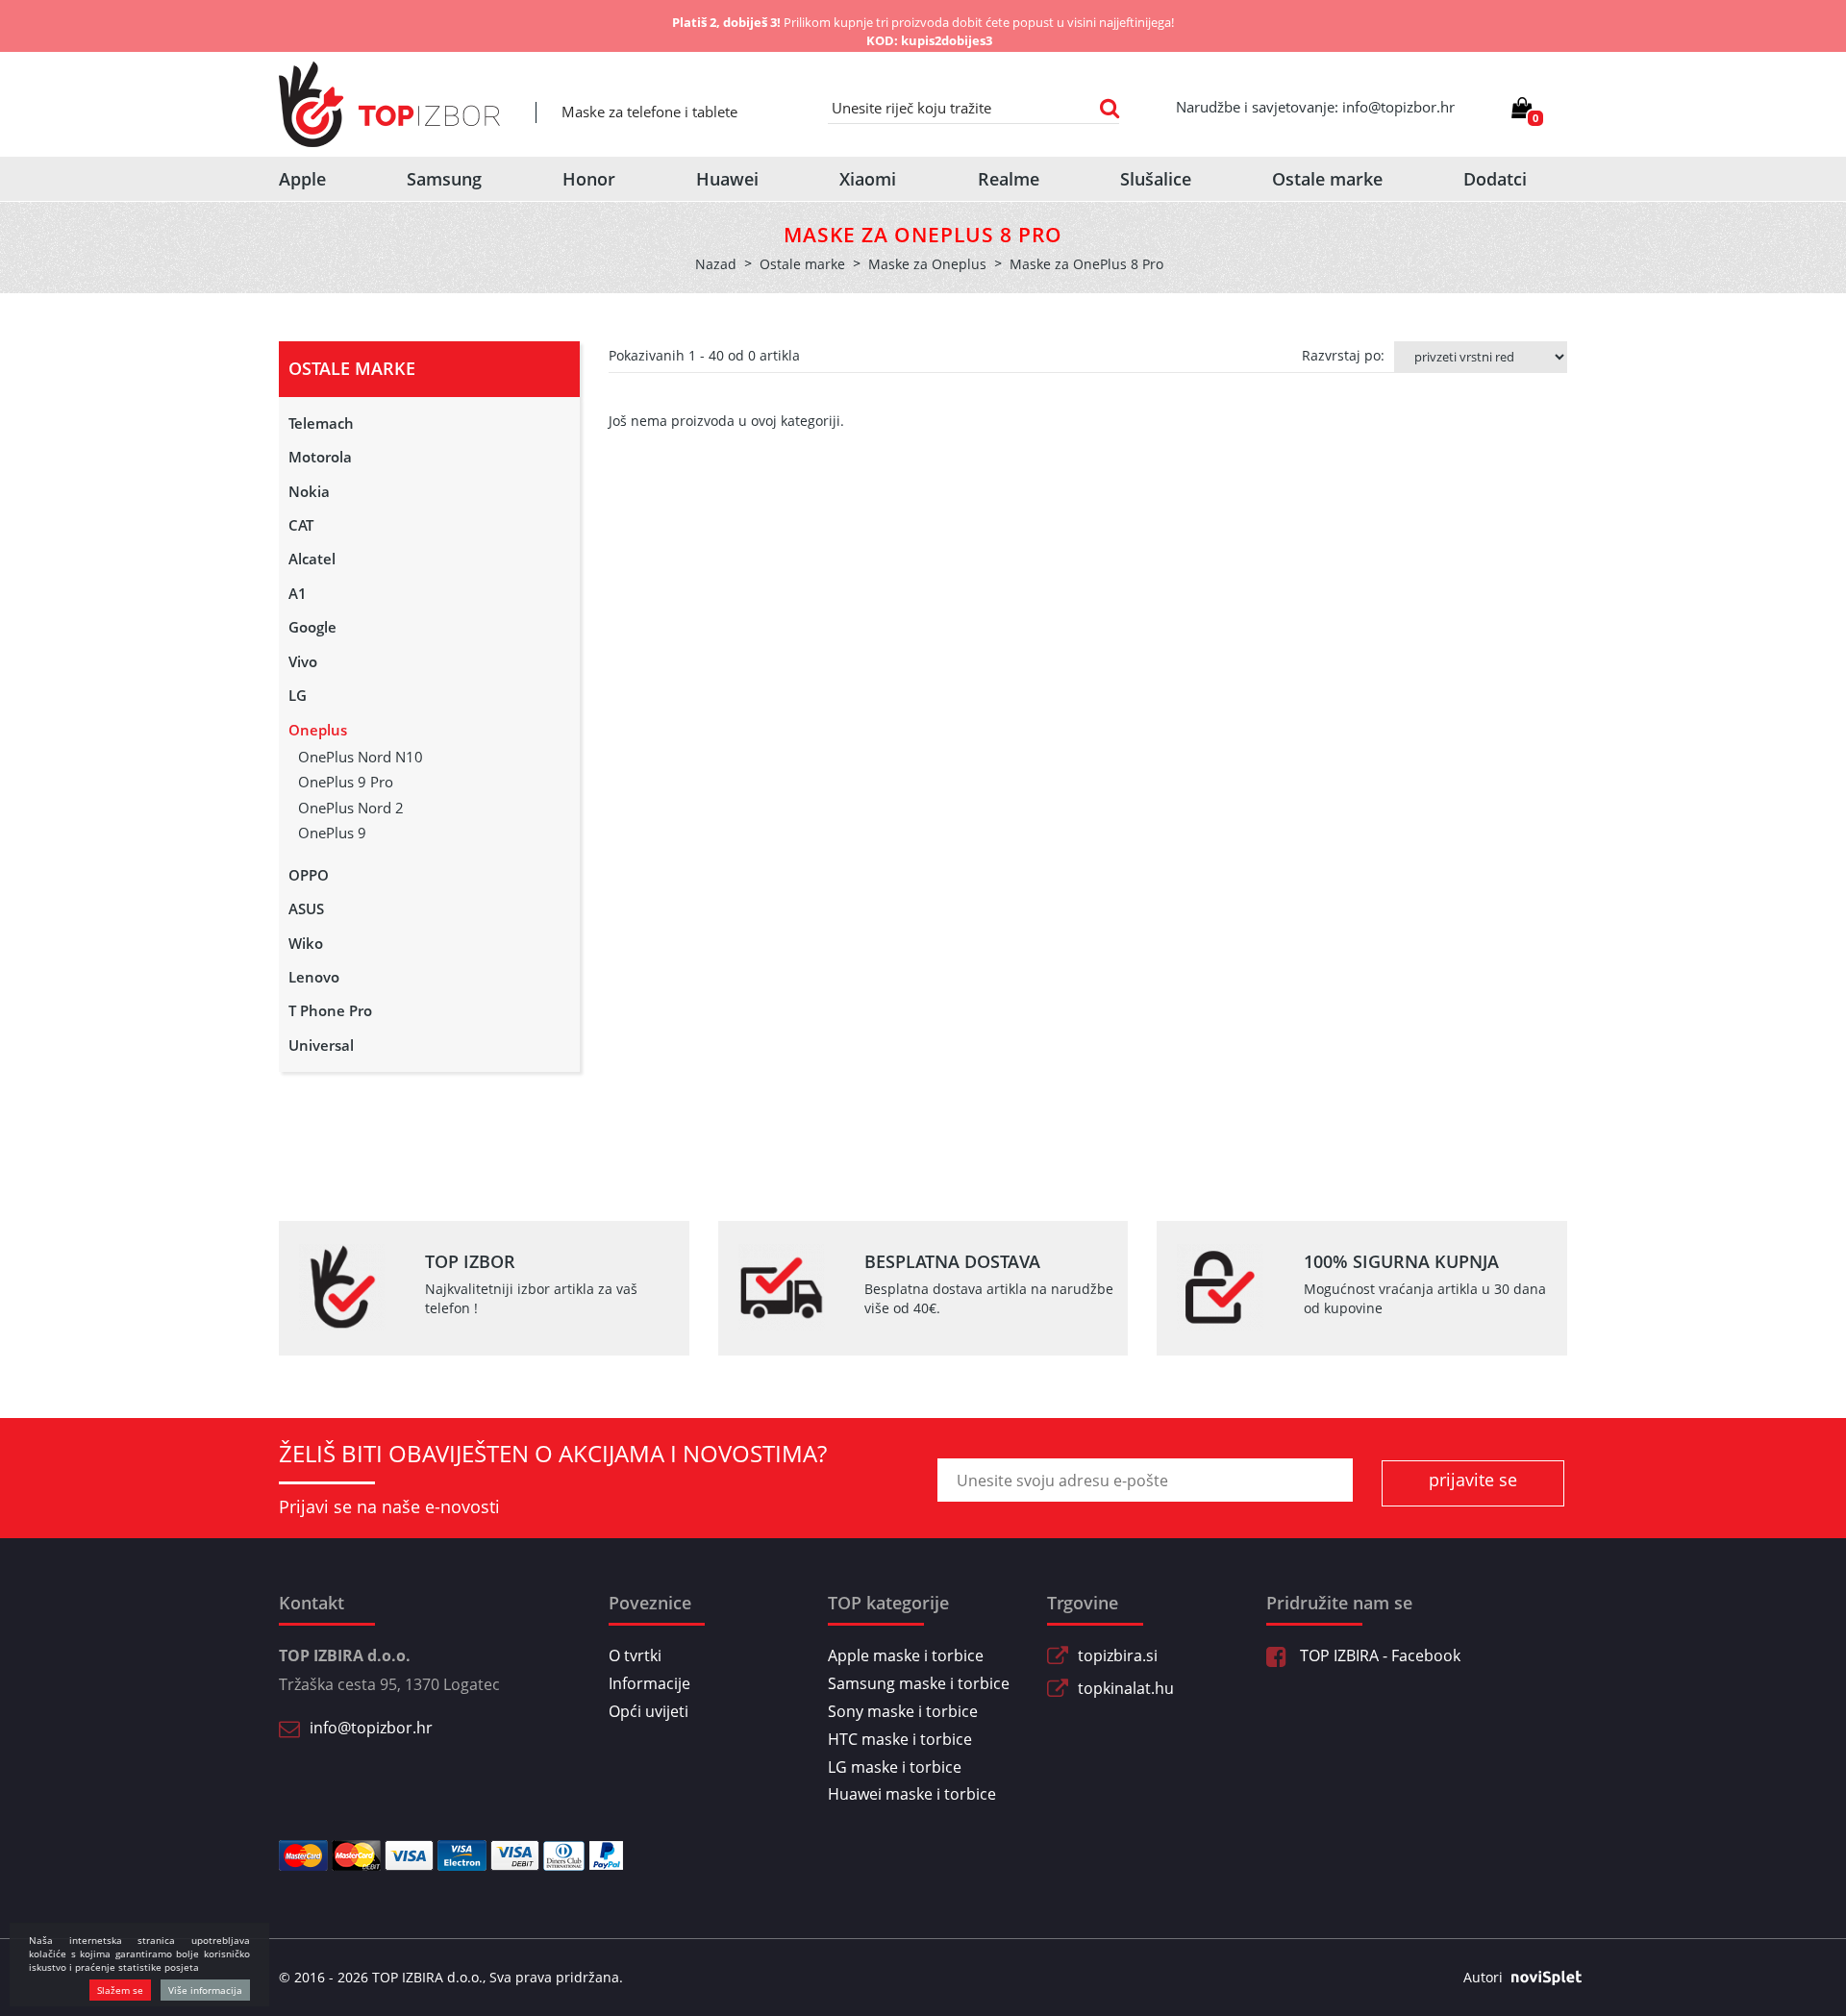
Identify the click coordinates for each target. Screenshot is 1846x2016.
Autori (1483, 1977)
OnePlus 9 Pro (346, 782)
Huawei (727, 179)
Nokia (309, 491)
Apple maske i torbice (906, 1655)
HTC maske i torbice (900, 1739)
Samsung (444, 179)
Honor (589, 179)
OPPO (309, 875)
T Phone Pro (330, 1010)
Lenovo (314, 977)
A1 (298, 593)
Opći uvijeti (649, 1711)
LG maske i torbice (895, 1767)
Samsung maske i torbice (919, 1683)
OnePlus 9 (332, 833)
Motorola (320, 457)
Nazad (716, 264)
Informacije (649, 1683)
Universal (321, 1045)
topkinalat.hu (1126, 1688)
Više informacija (205, 1990)
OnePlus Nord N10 (361, 757)
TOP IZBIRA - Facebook (1378, 1655)
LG (298, 695)
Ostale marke (1327, 179)
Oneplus (318, 730)
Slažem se (120, 1990)
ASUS (306, 908)
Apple (302, 179)
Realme (1009, 179)
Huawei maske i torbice (912, 1794)
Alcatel (312, 559)
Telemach (321, 423)
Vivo (303, 661)
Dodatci (1495, 179)
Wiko (306, 943)
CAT (301, 525)
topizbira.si (1118, 1655)
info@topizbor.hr (371, 1728)
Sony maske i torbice (903, 1711)
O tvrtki (635, 1655)
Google (312, 627)
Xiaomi (868, 179)
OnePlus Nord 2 (351, 808)
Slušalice (1156, 179)
